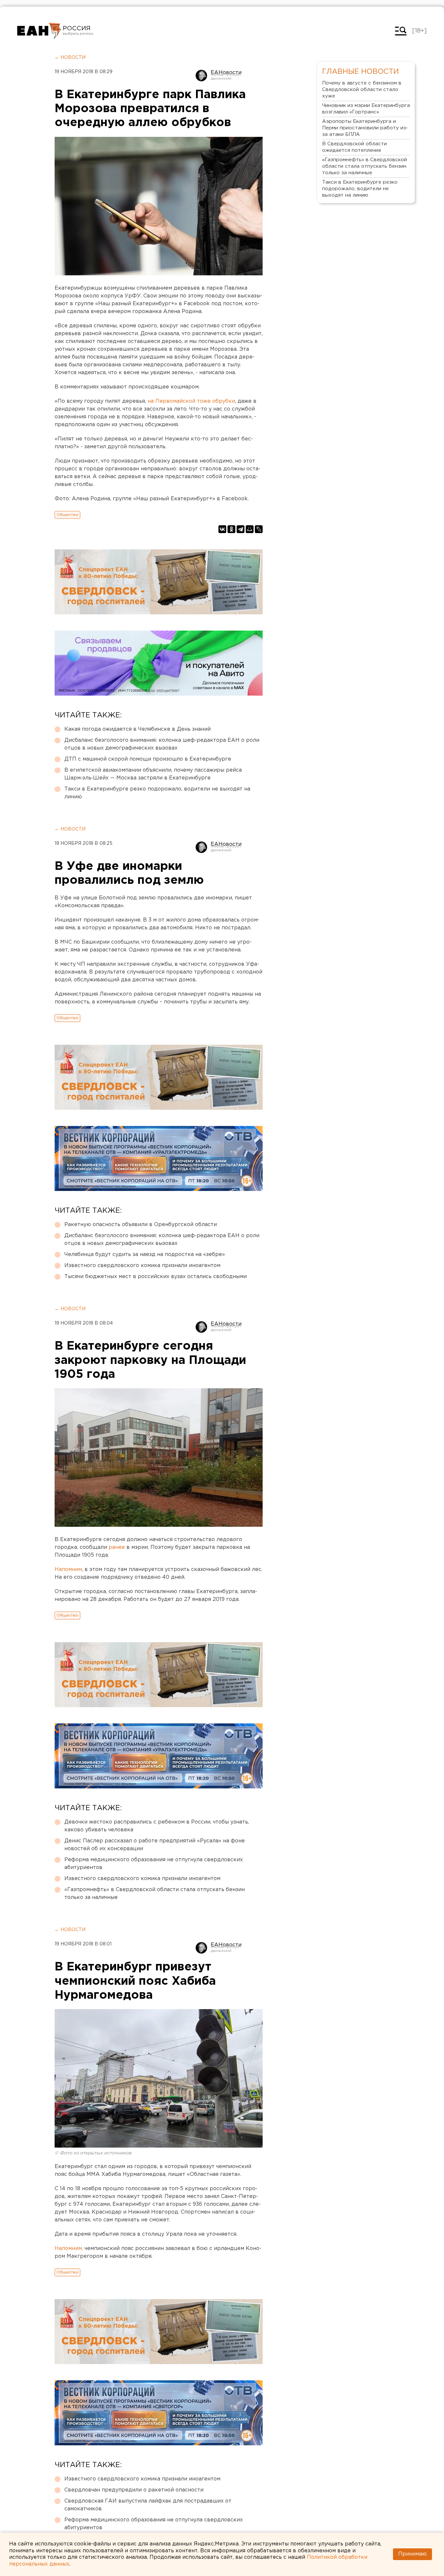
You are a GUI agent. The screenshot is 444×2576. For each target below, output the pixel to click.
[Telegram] (241, 529)
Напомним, (69, 2249)
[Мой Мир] (250, 529)
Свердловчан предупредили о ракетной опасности (134, 2490)
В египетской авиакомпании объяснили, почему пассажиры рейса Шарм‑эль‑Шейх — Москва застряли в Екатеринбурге (153, 774)
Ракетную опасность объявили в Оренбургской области (141, 1225)
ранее (117, 1547)
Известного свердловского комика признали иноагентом (142, 1266)
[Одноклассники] (231, 529)
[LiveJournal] (259, 529)
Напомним (68, 1569)
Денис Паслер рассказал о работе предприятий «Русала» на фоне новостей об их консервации (155, 1845)
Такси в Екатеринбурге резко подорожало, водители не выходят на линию (157, 793)
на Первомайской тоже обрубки (191, 401)
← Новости (70, 58)
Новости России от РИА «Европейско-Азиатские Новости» (39, 31)
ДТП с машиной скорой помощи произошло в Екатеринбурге (148, 759)
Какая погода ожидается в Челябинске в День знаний (137, 729)
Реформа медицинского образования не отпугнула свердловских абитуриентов (154, 1864)
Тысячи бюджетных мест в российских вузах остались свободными (156, 1277)
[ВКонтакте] (222, 529)
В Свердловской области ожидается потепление (354, 147)
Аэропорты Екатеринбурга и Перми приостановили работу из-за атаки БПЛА (365, 128)
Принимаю (412, 2554)
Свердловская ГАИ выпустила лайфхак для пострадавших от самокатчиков (148, 2505)
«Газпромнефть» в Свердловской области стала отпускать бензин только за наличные (155, 1894)
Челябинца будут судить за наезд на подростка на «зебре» (145, 1255)
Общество (67, 515)
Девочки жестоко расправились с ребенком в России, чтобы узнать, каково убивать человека (157, 1826)
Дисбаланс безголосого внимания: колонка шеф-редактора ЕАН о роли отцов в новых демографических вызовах (162, 744)
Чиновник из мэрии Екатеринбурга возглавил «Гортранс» (366, 109)
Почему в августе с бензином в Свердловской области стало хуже (362, 90)
